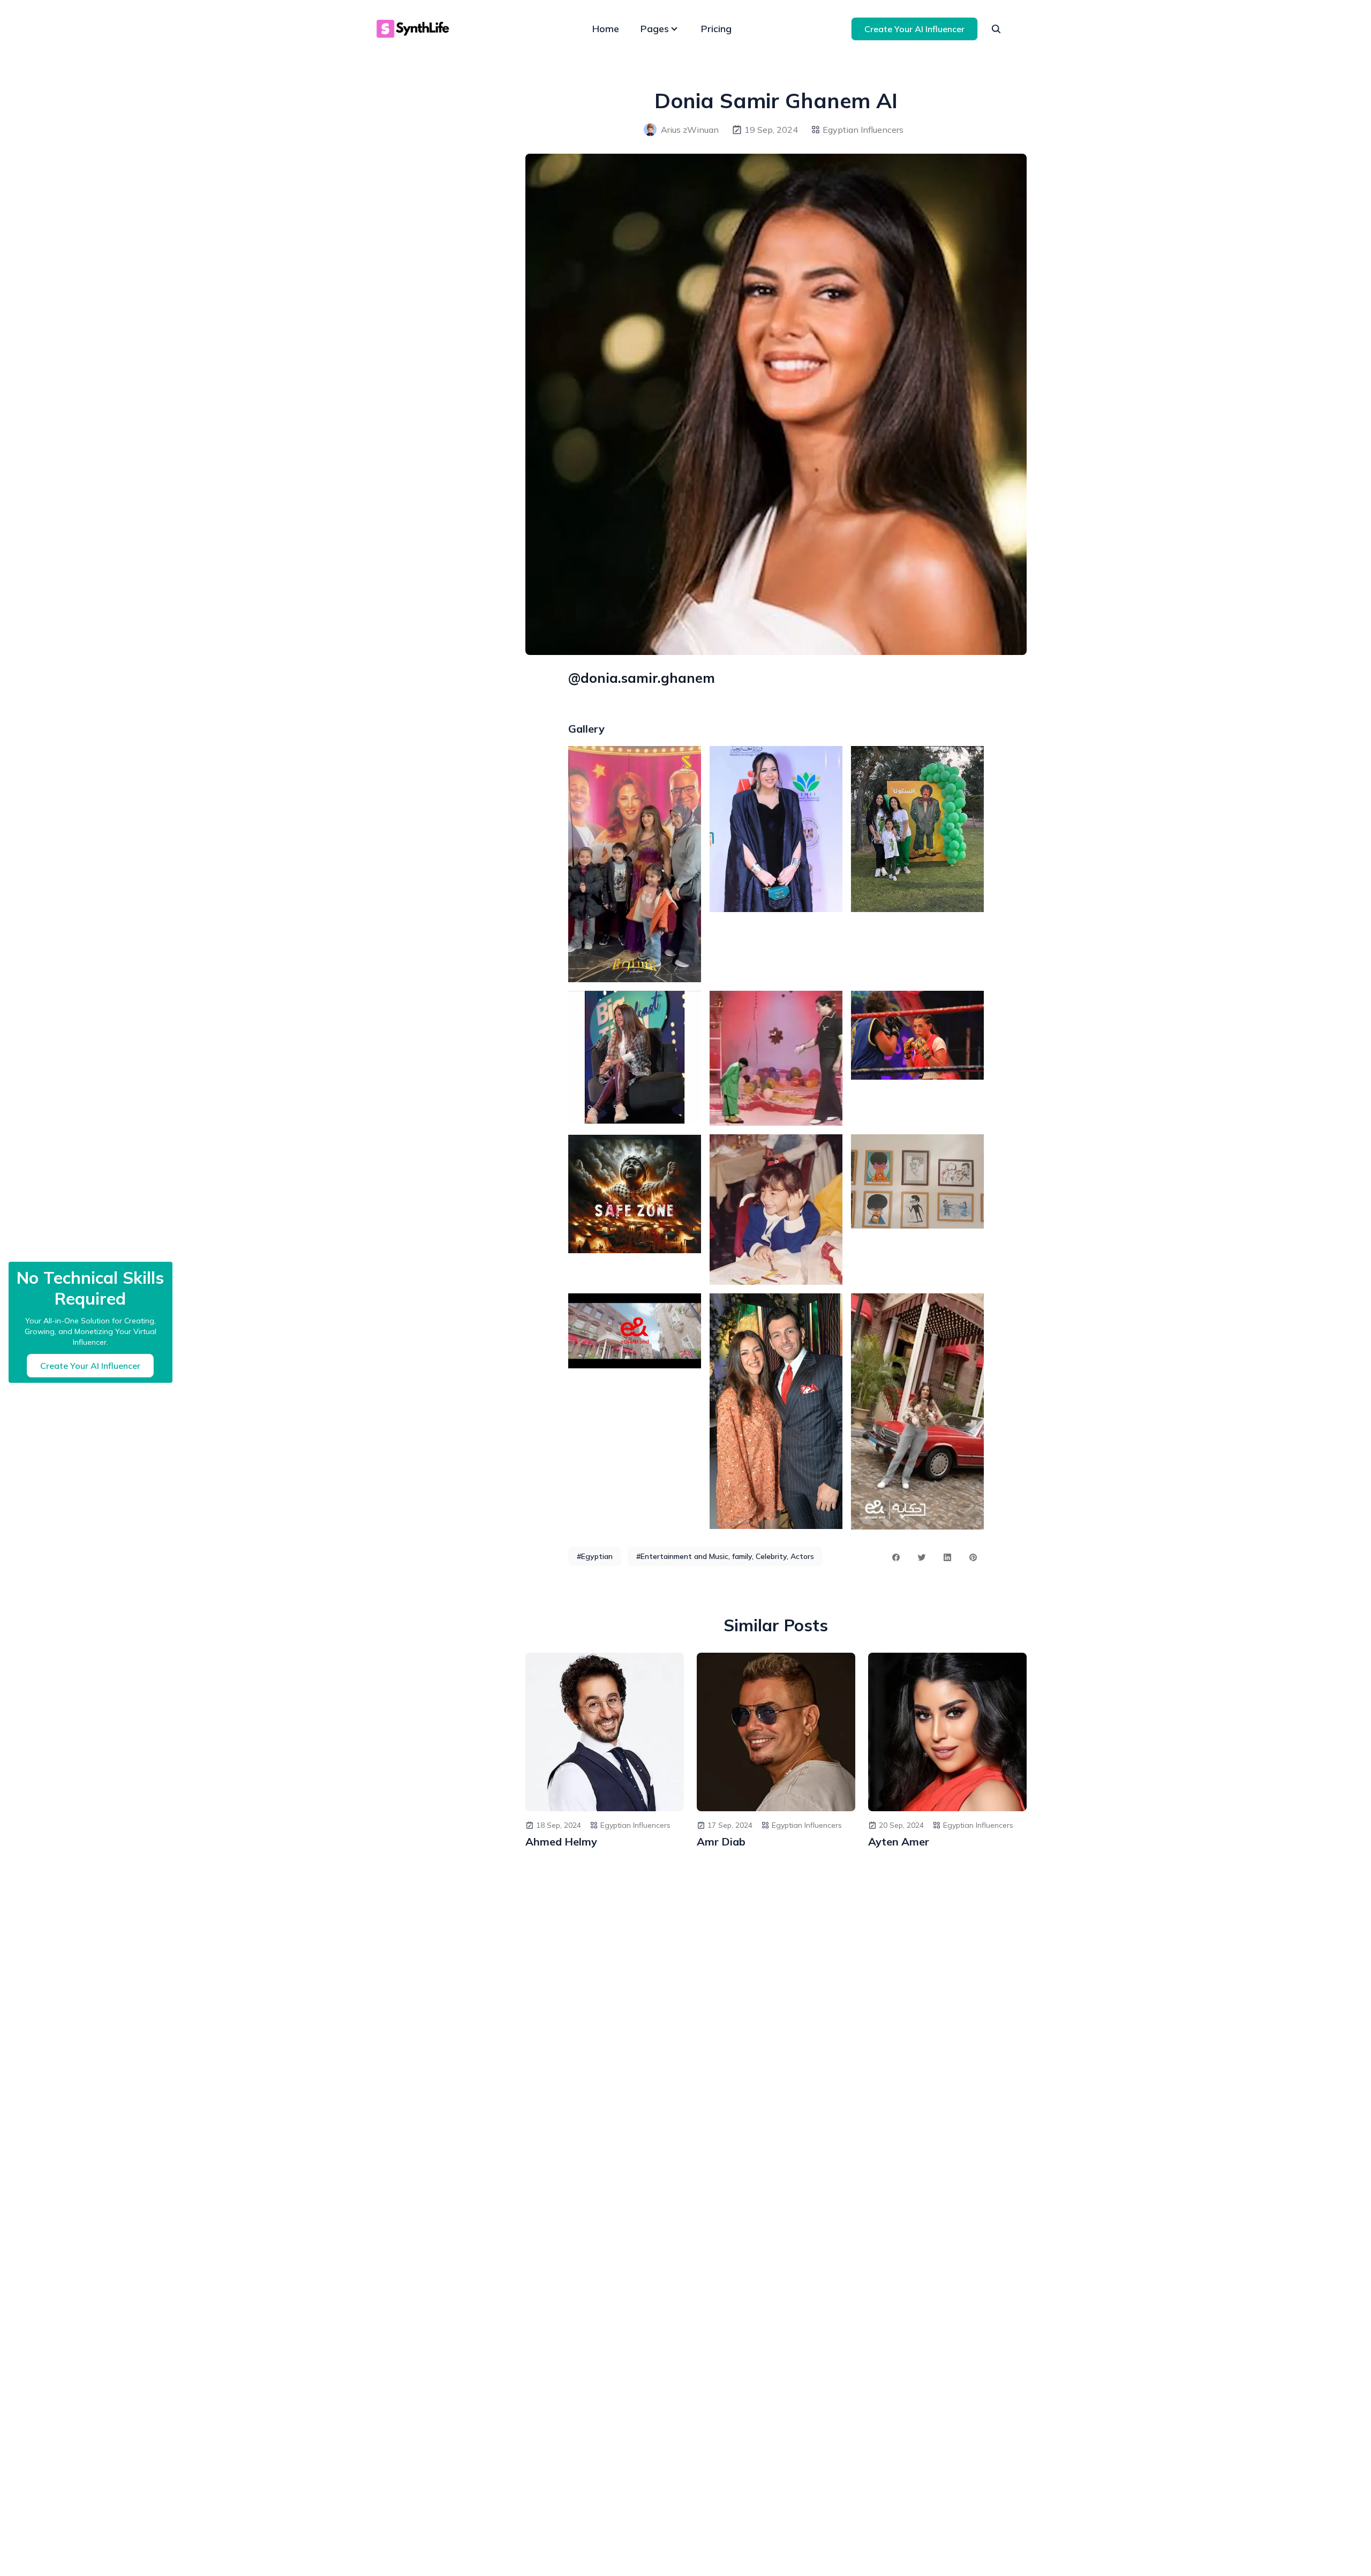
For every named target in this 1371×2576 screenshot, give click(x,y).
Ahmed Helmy (561, 1841)
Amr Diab (721, 1841)
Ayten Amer (899, 1841)
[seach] (996, 29)
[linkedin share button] (947, 1557)
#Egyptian (595, 1556)
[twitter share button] (922, 1557)
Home (606, 29)
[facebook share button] (896, 1557)
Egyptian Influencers (863, 130)
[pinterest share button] (973, 1557)
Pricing (716, 29)
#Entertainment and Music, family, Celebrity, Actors (725, 1556)
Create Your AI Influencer (914, 29)
